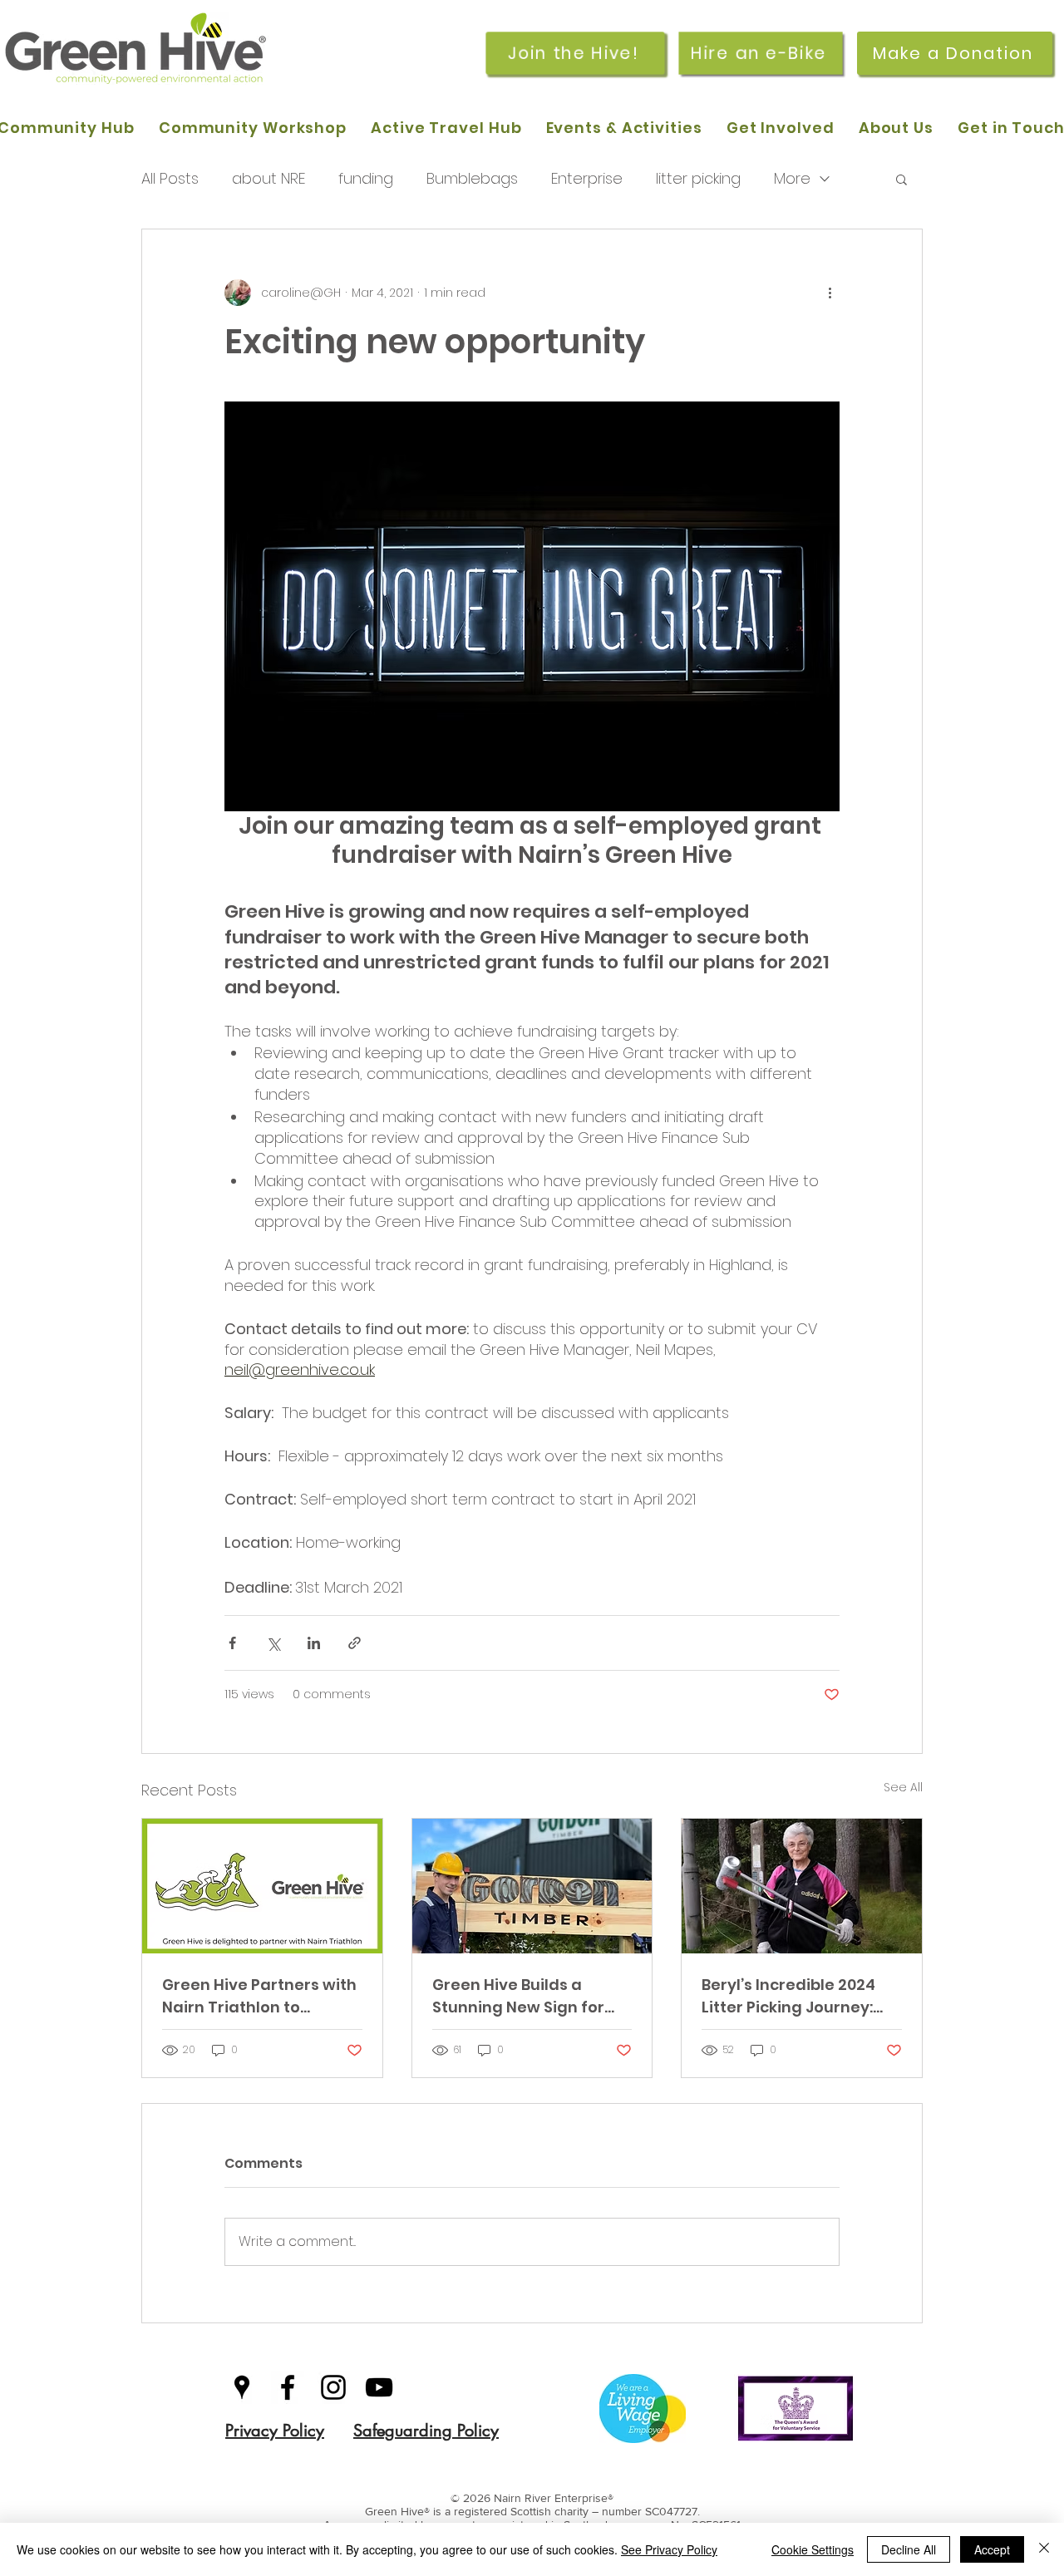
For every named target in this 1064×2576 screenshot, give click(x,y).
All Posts (170, 178)
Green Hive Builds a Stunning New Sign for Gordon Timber (518, 1996)
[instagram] (333, 2387)
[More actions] (830, 293)
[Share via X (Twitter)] (273, 1643)
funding (366, 178)
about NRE (268, 178)
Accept (992, 2549)
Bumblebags (472, 178)
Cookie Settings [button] (813, 2549)
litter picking (698, 178)
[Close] (1044, 2549)
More (792, 178)
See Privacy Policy (669, 2549)
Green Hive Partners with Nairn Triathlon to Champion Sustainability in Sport (259, 1996)
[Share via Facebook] (232, 1643)
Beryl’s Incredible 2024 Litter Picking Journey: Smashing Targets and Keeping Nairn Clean (792, 1996)
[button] (901, 179)
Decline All (909, 2549)
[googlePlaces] (242, 2387)
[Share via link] (355, 1643)
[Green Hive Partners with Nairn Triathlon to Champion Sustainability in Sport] (262, 1886)
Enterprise (587, 178)
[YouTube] (379, 2387)
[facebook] (288, 2387)
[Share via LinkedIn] (314, 1643)
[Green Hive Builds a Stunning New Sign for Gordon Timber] (532, 1886)
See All (903, 1787)
